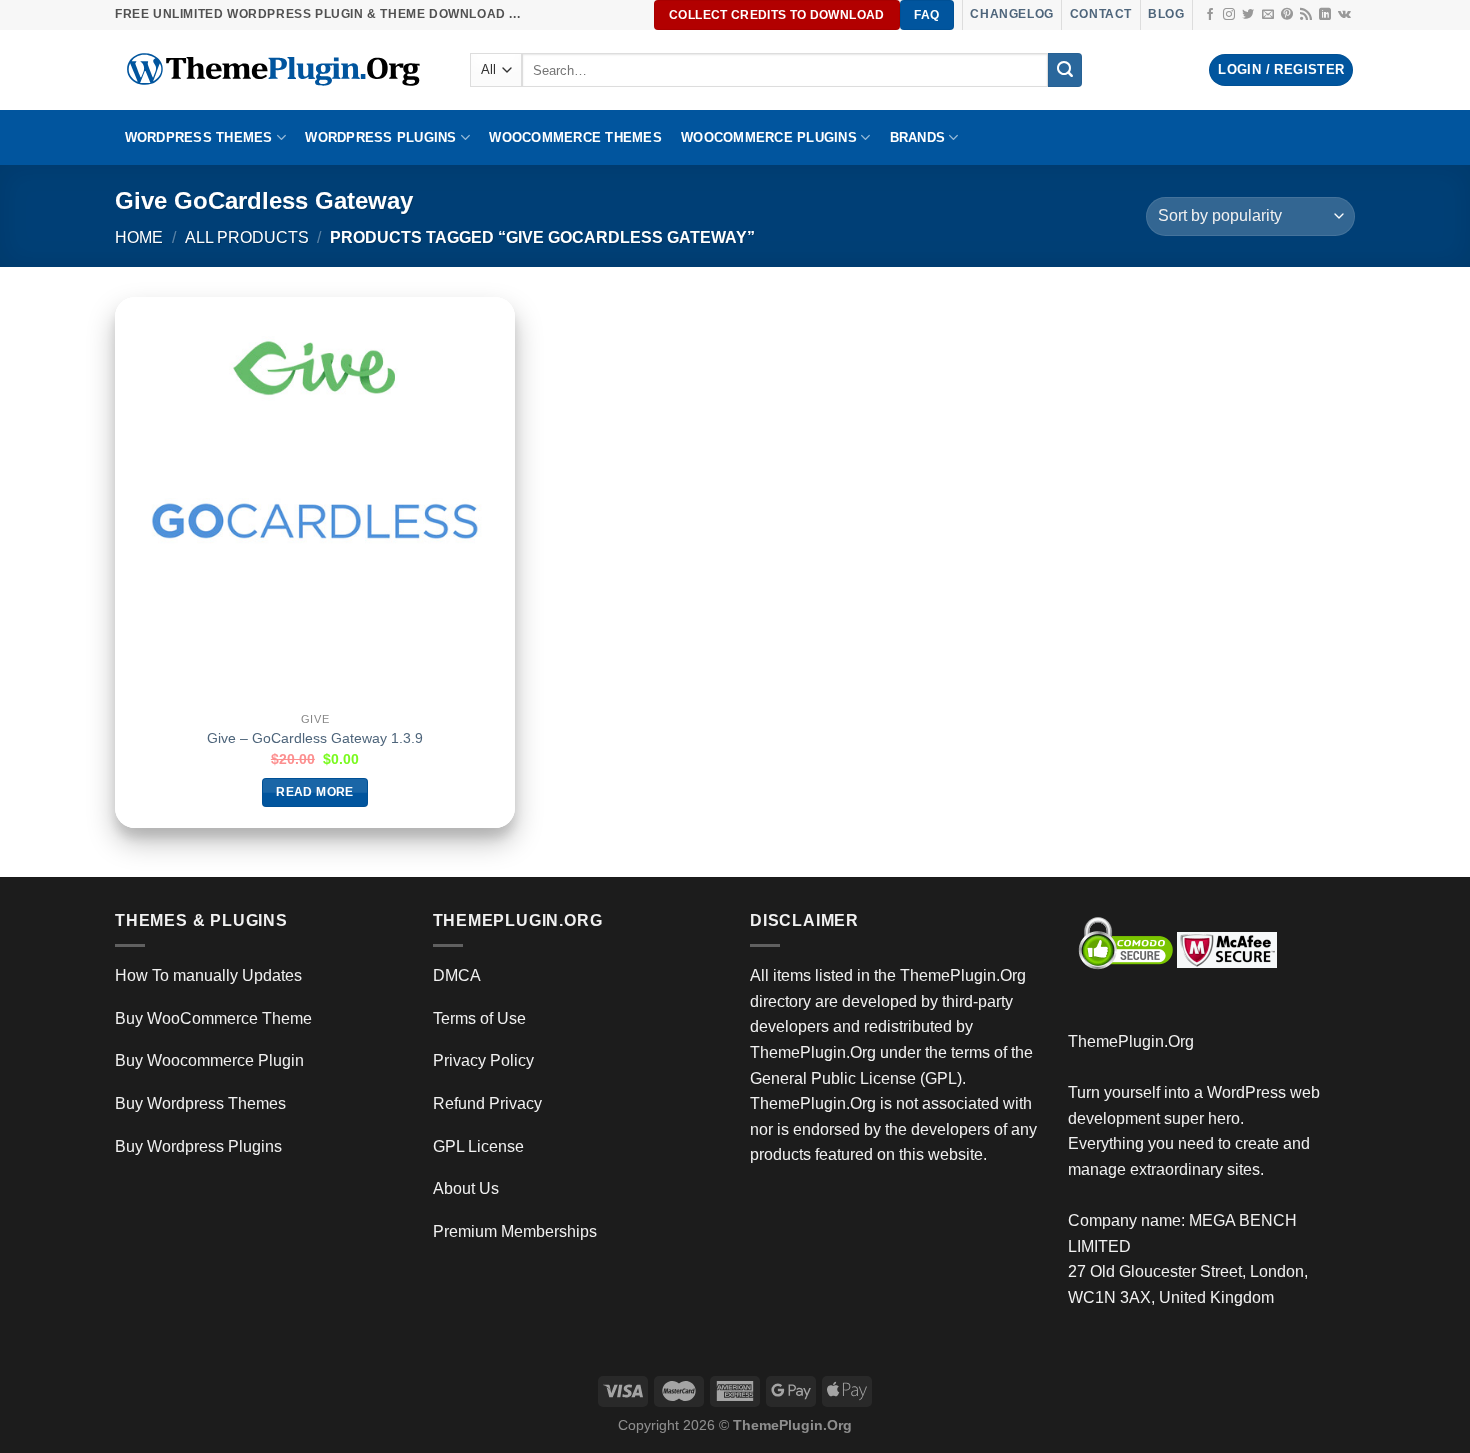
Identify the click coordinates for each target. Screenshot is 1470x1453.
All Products (247, 237)
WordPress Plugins (380, 137)
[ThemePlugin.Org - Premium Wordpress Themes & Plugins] (277, 70)
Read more (314, 792)
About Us (466, 1188)
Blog (1166, 14)
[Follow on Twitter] (1248, 15)
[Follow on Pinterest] (1287, 15)
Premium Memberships (515, 1231)
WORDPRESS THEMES (199, 137)
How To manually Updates (208, 975)
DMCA (457, 975)
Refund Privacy (487, 1103)
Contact (1101, 14)
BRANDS (918, 137)
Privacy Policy (483, 1060)
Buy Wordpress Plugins (198, 1146)
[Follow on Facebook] (1210, 15)
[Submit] (1065, 70)
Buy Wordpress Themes (200, 1103)
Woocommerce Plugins (769, 137)
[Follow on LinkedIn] (1325, 15)
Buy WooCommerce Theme (213, 1018)
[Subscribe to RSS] (1306, 15)
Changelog (1011, 14)
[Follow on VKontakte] (1344, 15)
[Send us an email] (1268, 15)
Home (139, 237)
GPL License (478, 1146)
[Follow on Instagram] (1229, 15)
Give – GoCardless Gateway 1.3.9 (315, 738)
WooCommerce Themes (575, 137)
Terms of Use (479, 1018)
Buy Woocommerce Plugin (209, 1060)
